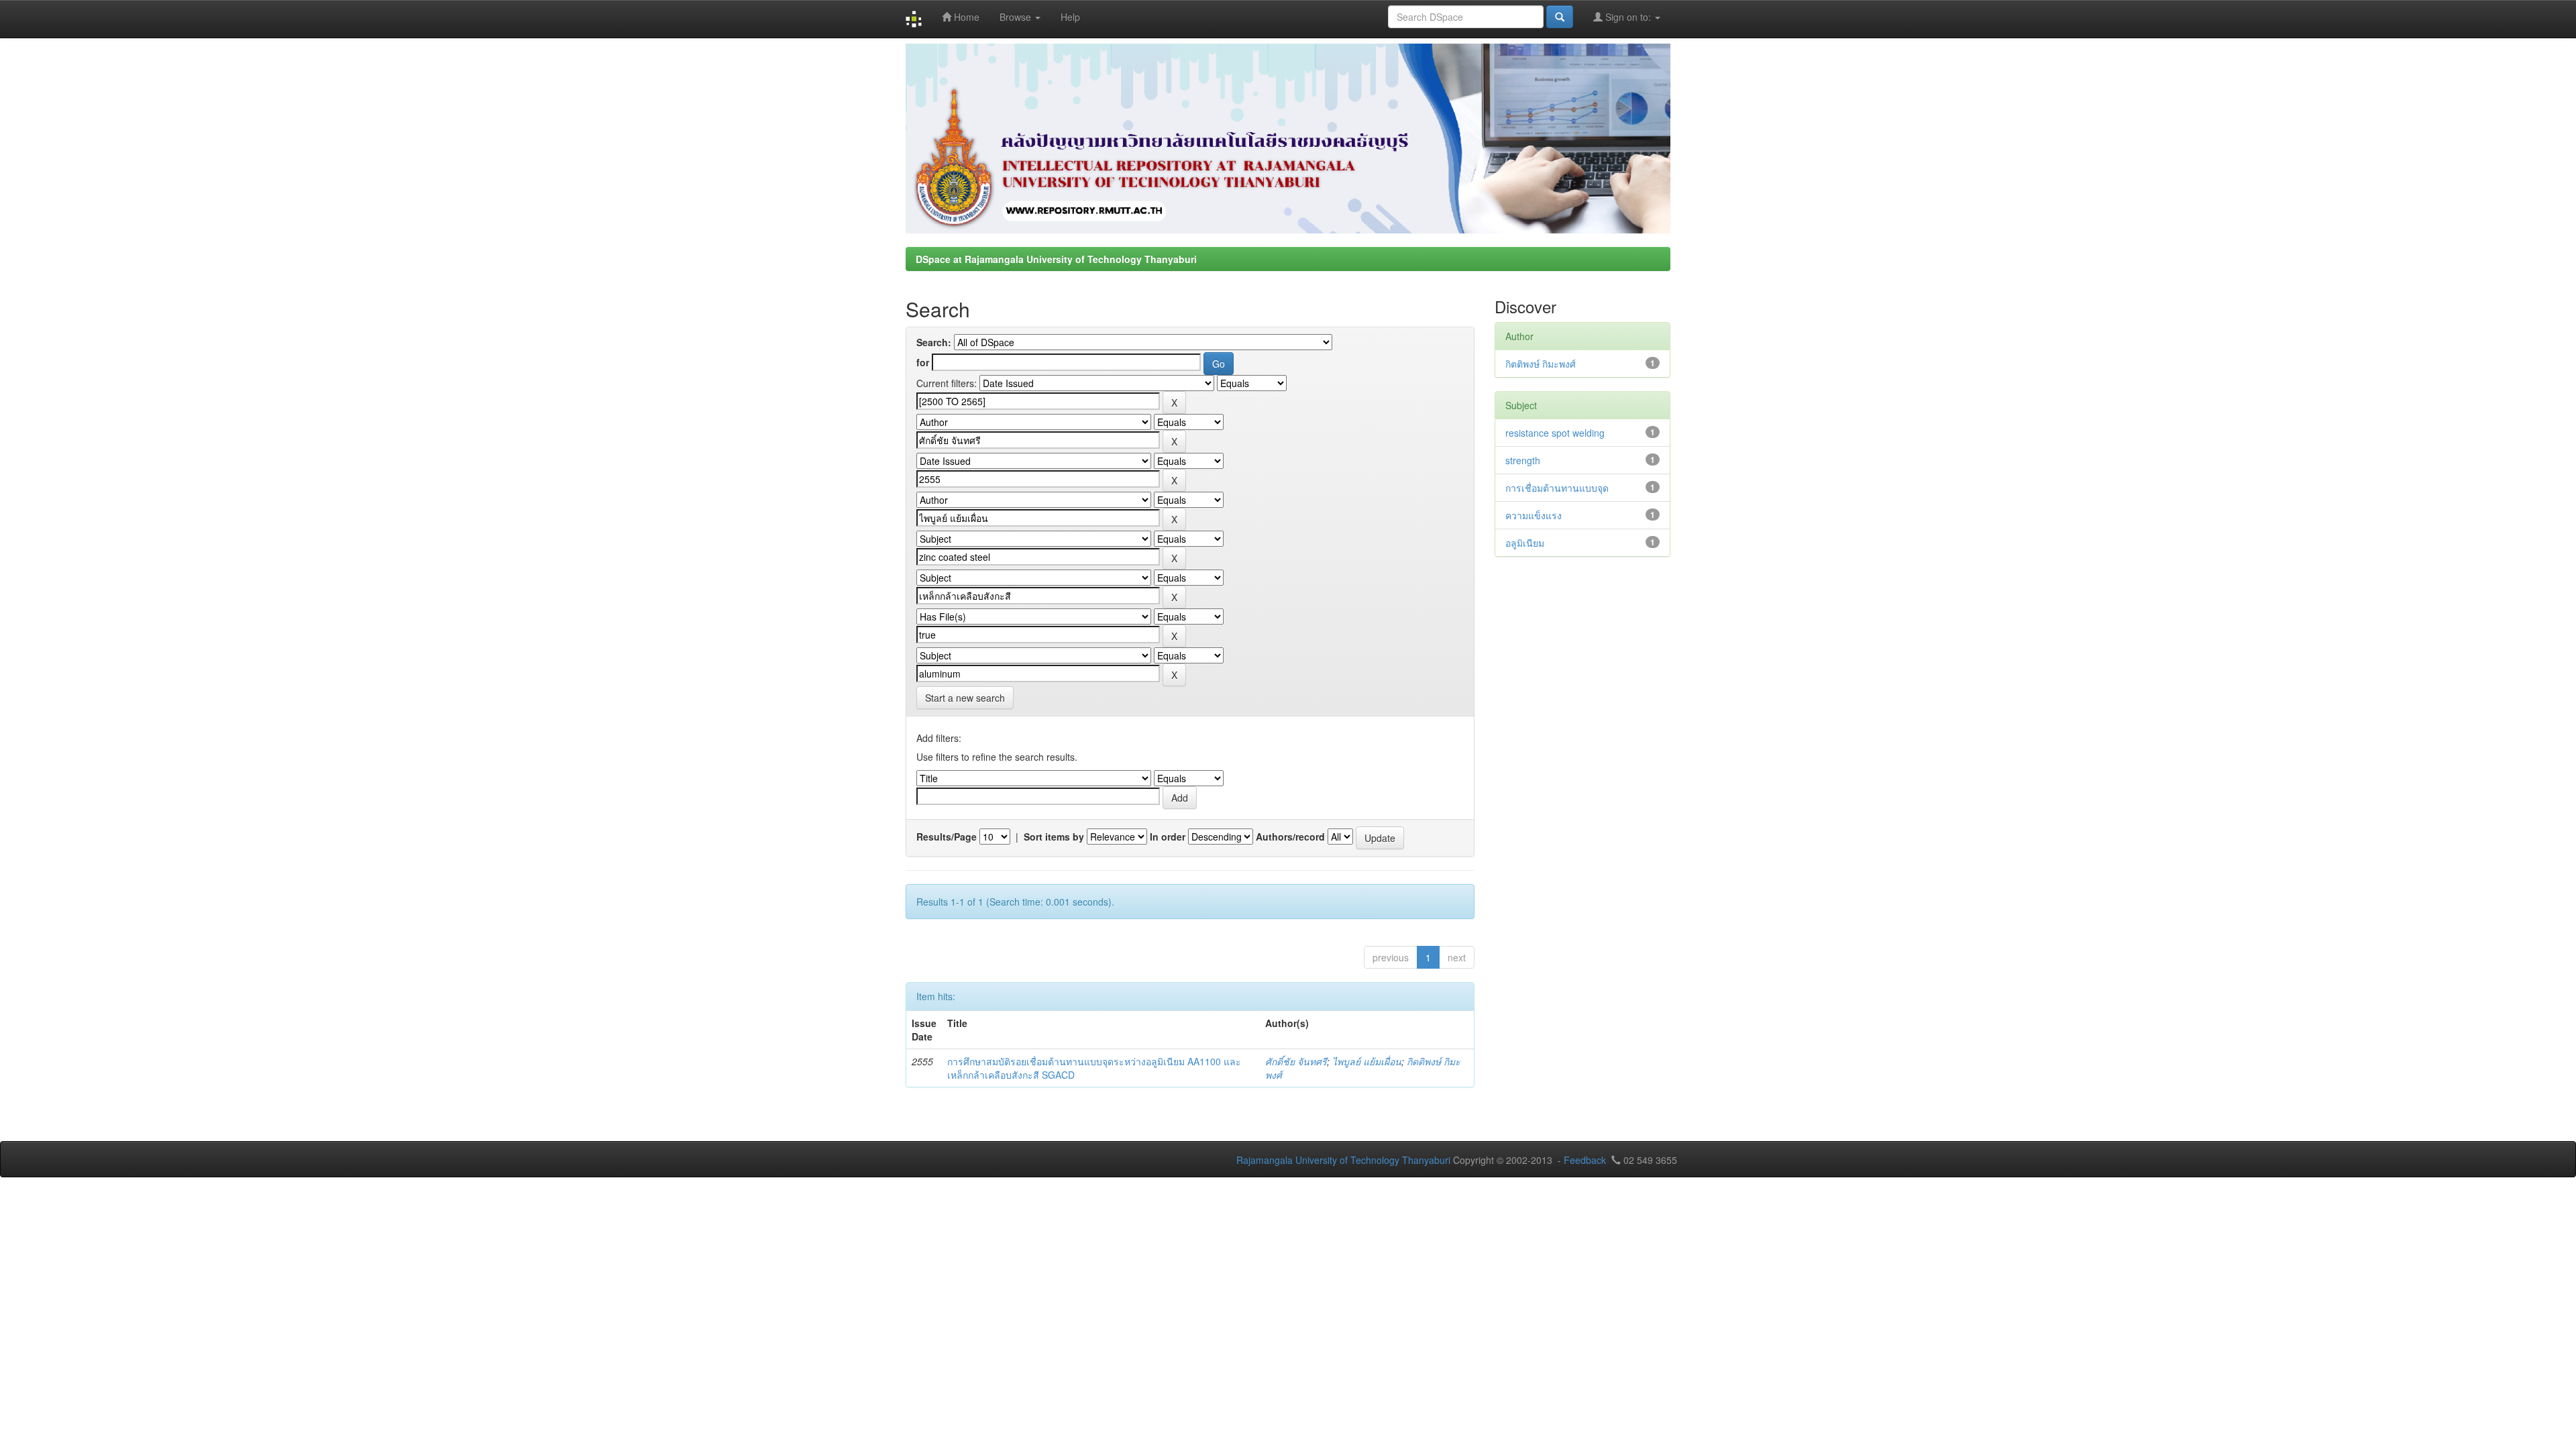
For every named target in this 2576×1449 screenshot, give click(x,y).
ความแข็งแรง (1534, 515)
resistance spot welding (1555, 433)
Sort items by (1054, 837)
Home (965, 17)
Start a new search (965, 698)
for (923, 362)
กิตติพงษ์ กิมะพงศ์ (1541, 364)
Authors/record (1290, 837)
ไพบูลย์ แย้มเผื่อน (1367, 1061)
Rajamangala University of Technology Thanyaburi (1343, 1160)
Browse (1017, 17)
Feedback (1585, 1160)
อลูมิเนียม (1525, 543)
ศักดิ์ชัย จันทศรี (1296, 1061)
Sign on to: (1628, 17)
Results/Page (947, 837)
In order (1168, 837)
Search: (934, 342)
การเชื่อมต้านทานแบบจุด (1557, 488)
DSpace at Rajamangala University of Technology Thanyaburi (1056, 259)
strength (1523, 460)
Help (1070, 17)
